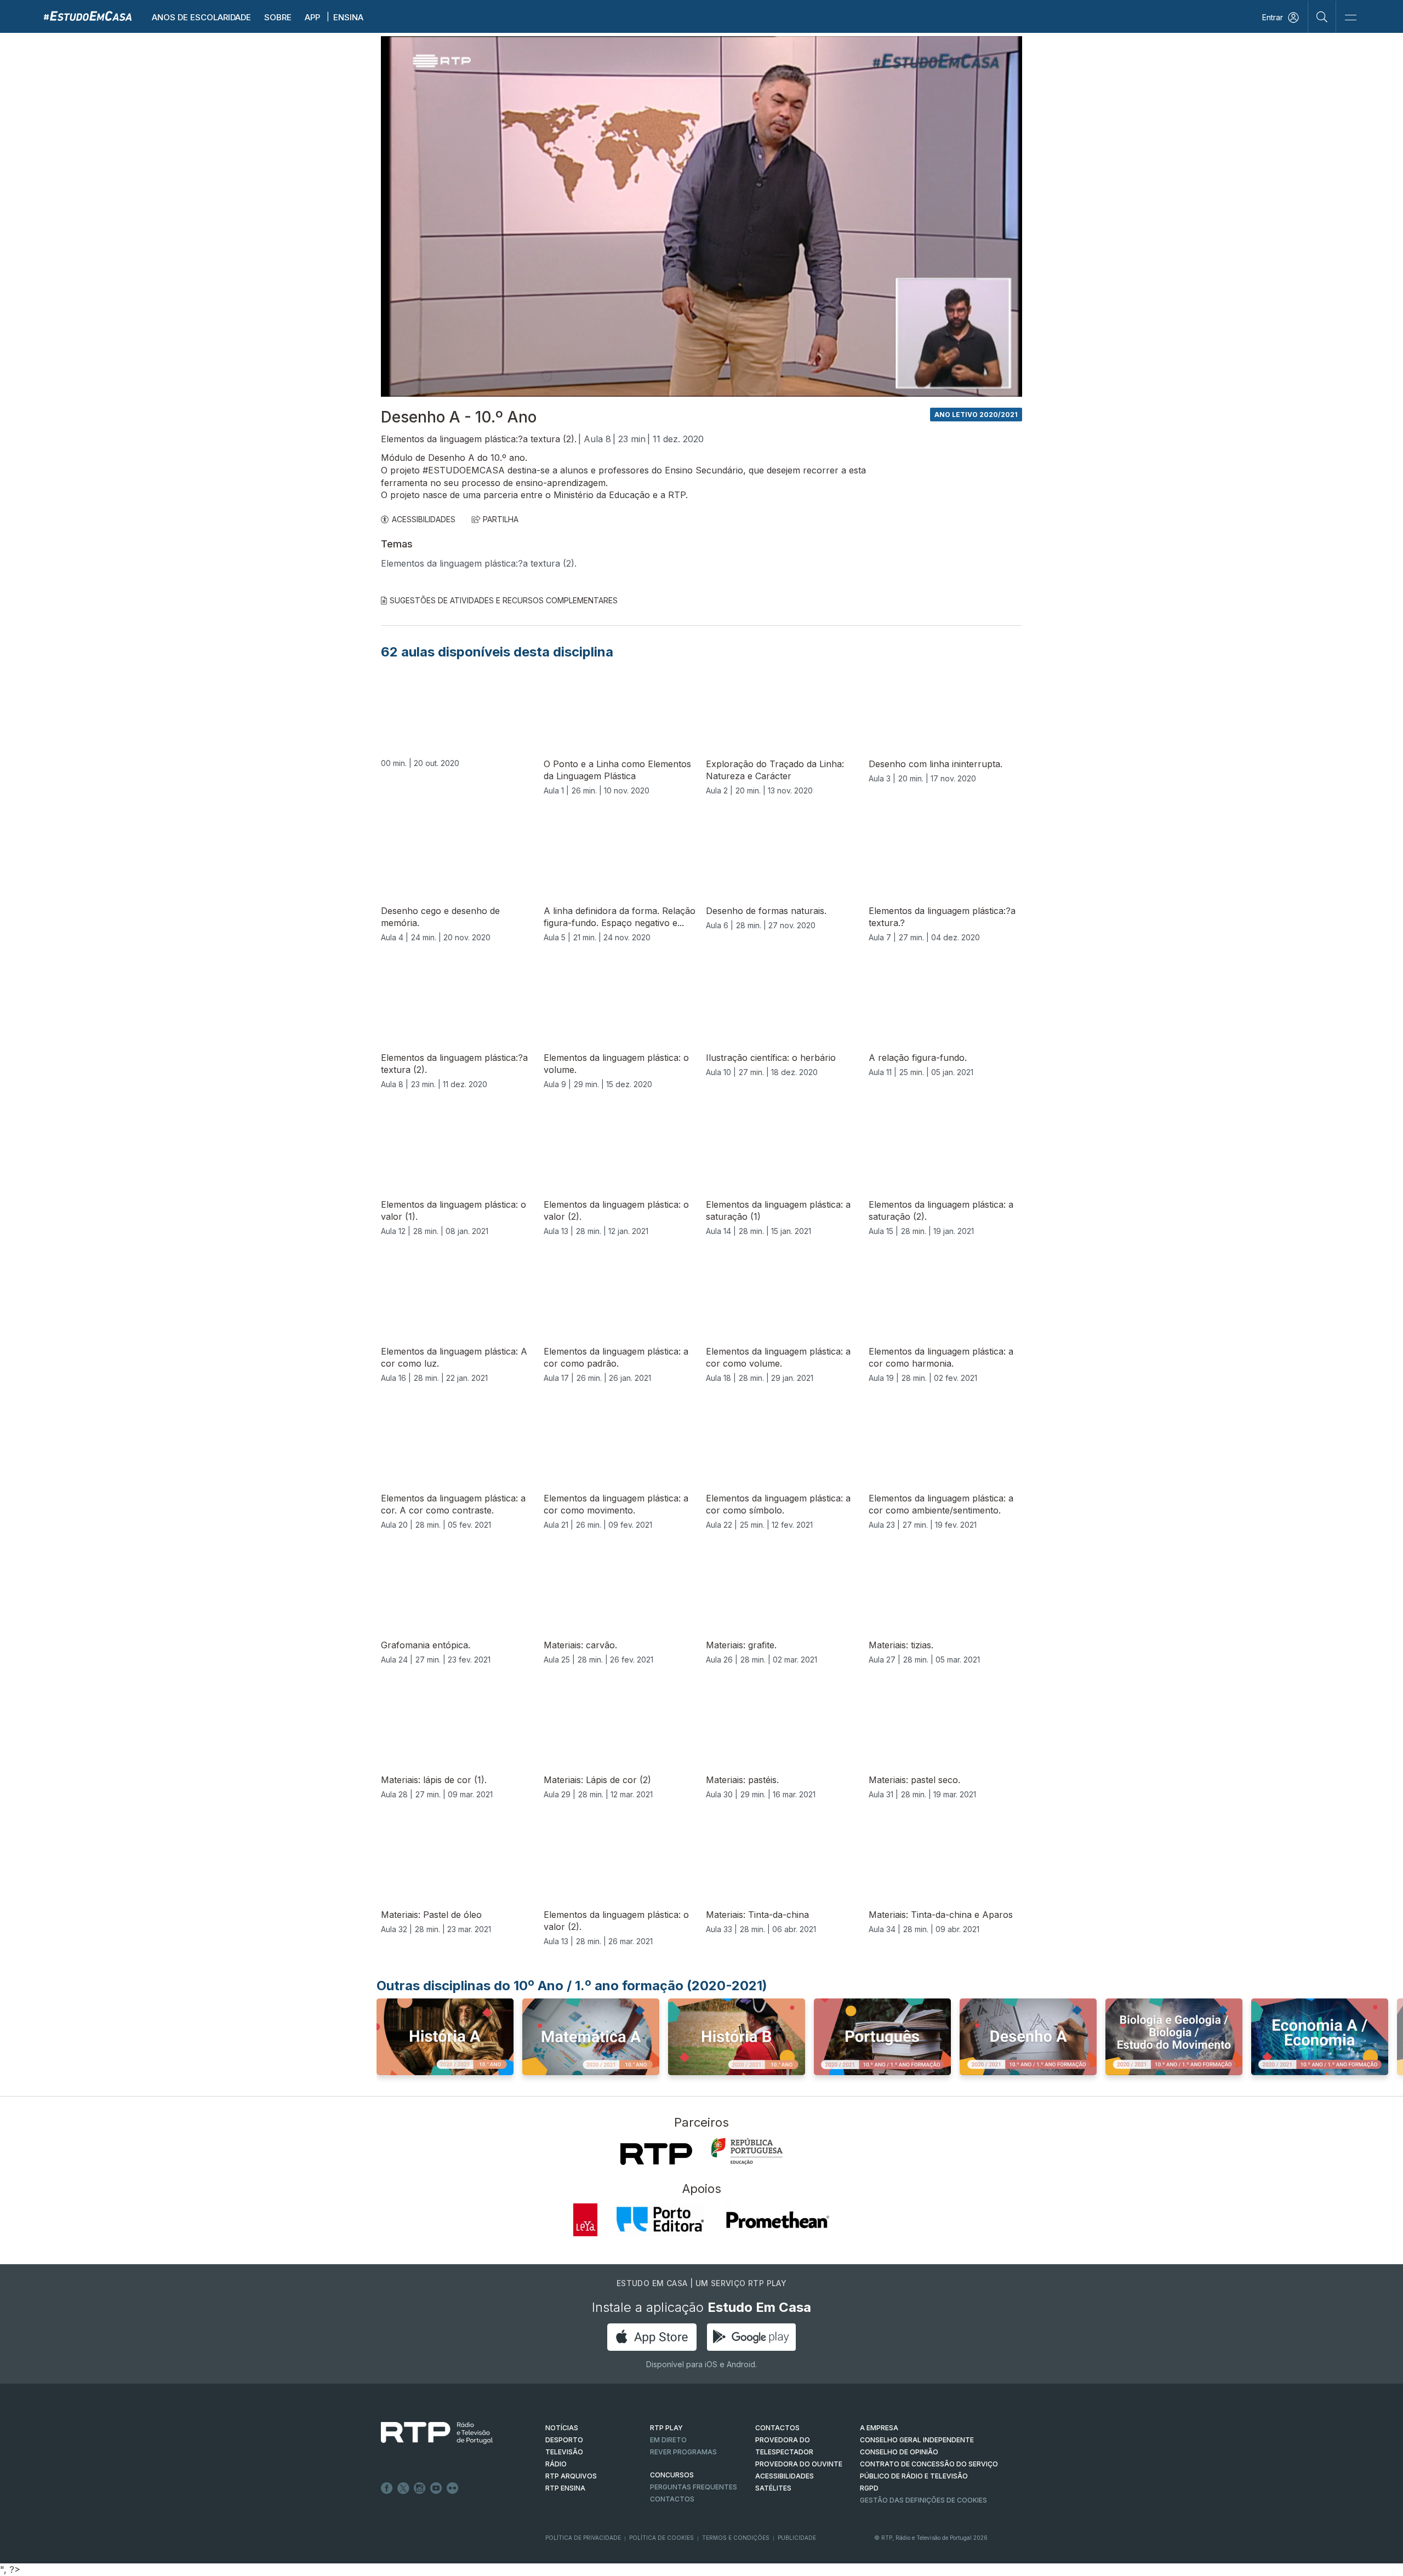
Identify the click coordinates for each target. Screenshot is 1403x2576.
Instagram (420, 2488)
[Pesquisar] (1322, 16)
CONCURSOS (672, 2475)
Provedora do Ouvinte (799, 2464)
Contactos (672, 2499)
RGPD (869, 2488)
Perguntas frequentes (694, 2487)
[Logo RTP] (428, 2433)
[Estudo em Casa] (88, 16)
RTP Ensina (565, 2488)
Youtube (436, 2488)
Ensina (348, 17)
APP (312, 17)
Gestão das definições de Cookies (923, 2500)
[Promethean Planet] (777, 2220)
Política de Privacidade (583, 2538)
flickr (453, 2488)
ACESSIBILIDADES (424, 519)
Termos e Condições (736, 2538)
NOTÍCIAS (562, 2428)
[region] (701, 216)
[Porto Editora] (660, 2220)
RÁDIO (556, 2464)
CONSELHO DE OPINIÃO (899, 2452)
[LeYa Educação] (585, 2220)
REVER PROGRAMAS (683, 2452)
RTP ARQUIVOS (571, 2476)
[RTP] (656, 2154)
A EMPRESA (879, 2428)
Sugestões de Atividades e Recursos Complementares (504, 600)
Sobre (278, 17)
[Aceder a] (445, 2040)
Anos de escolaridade (201, 17)
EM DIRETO (668, 2440)
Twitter (403, 2488)
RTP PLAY (666, 2428)
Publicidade (797, 2538)
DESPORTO (564, 2440)
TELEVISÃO (564, 2452)
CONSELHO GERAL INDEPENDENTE (917, 2440)
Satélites (773, 2488)
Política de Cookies (661, 2538)
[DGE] (747, 2151)
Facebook (387, 2488)
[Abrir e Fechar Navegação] (1350, 18)
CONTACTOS (777, 2428)
